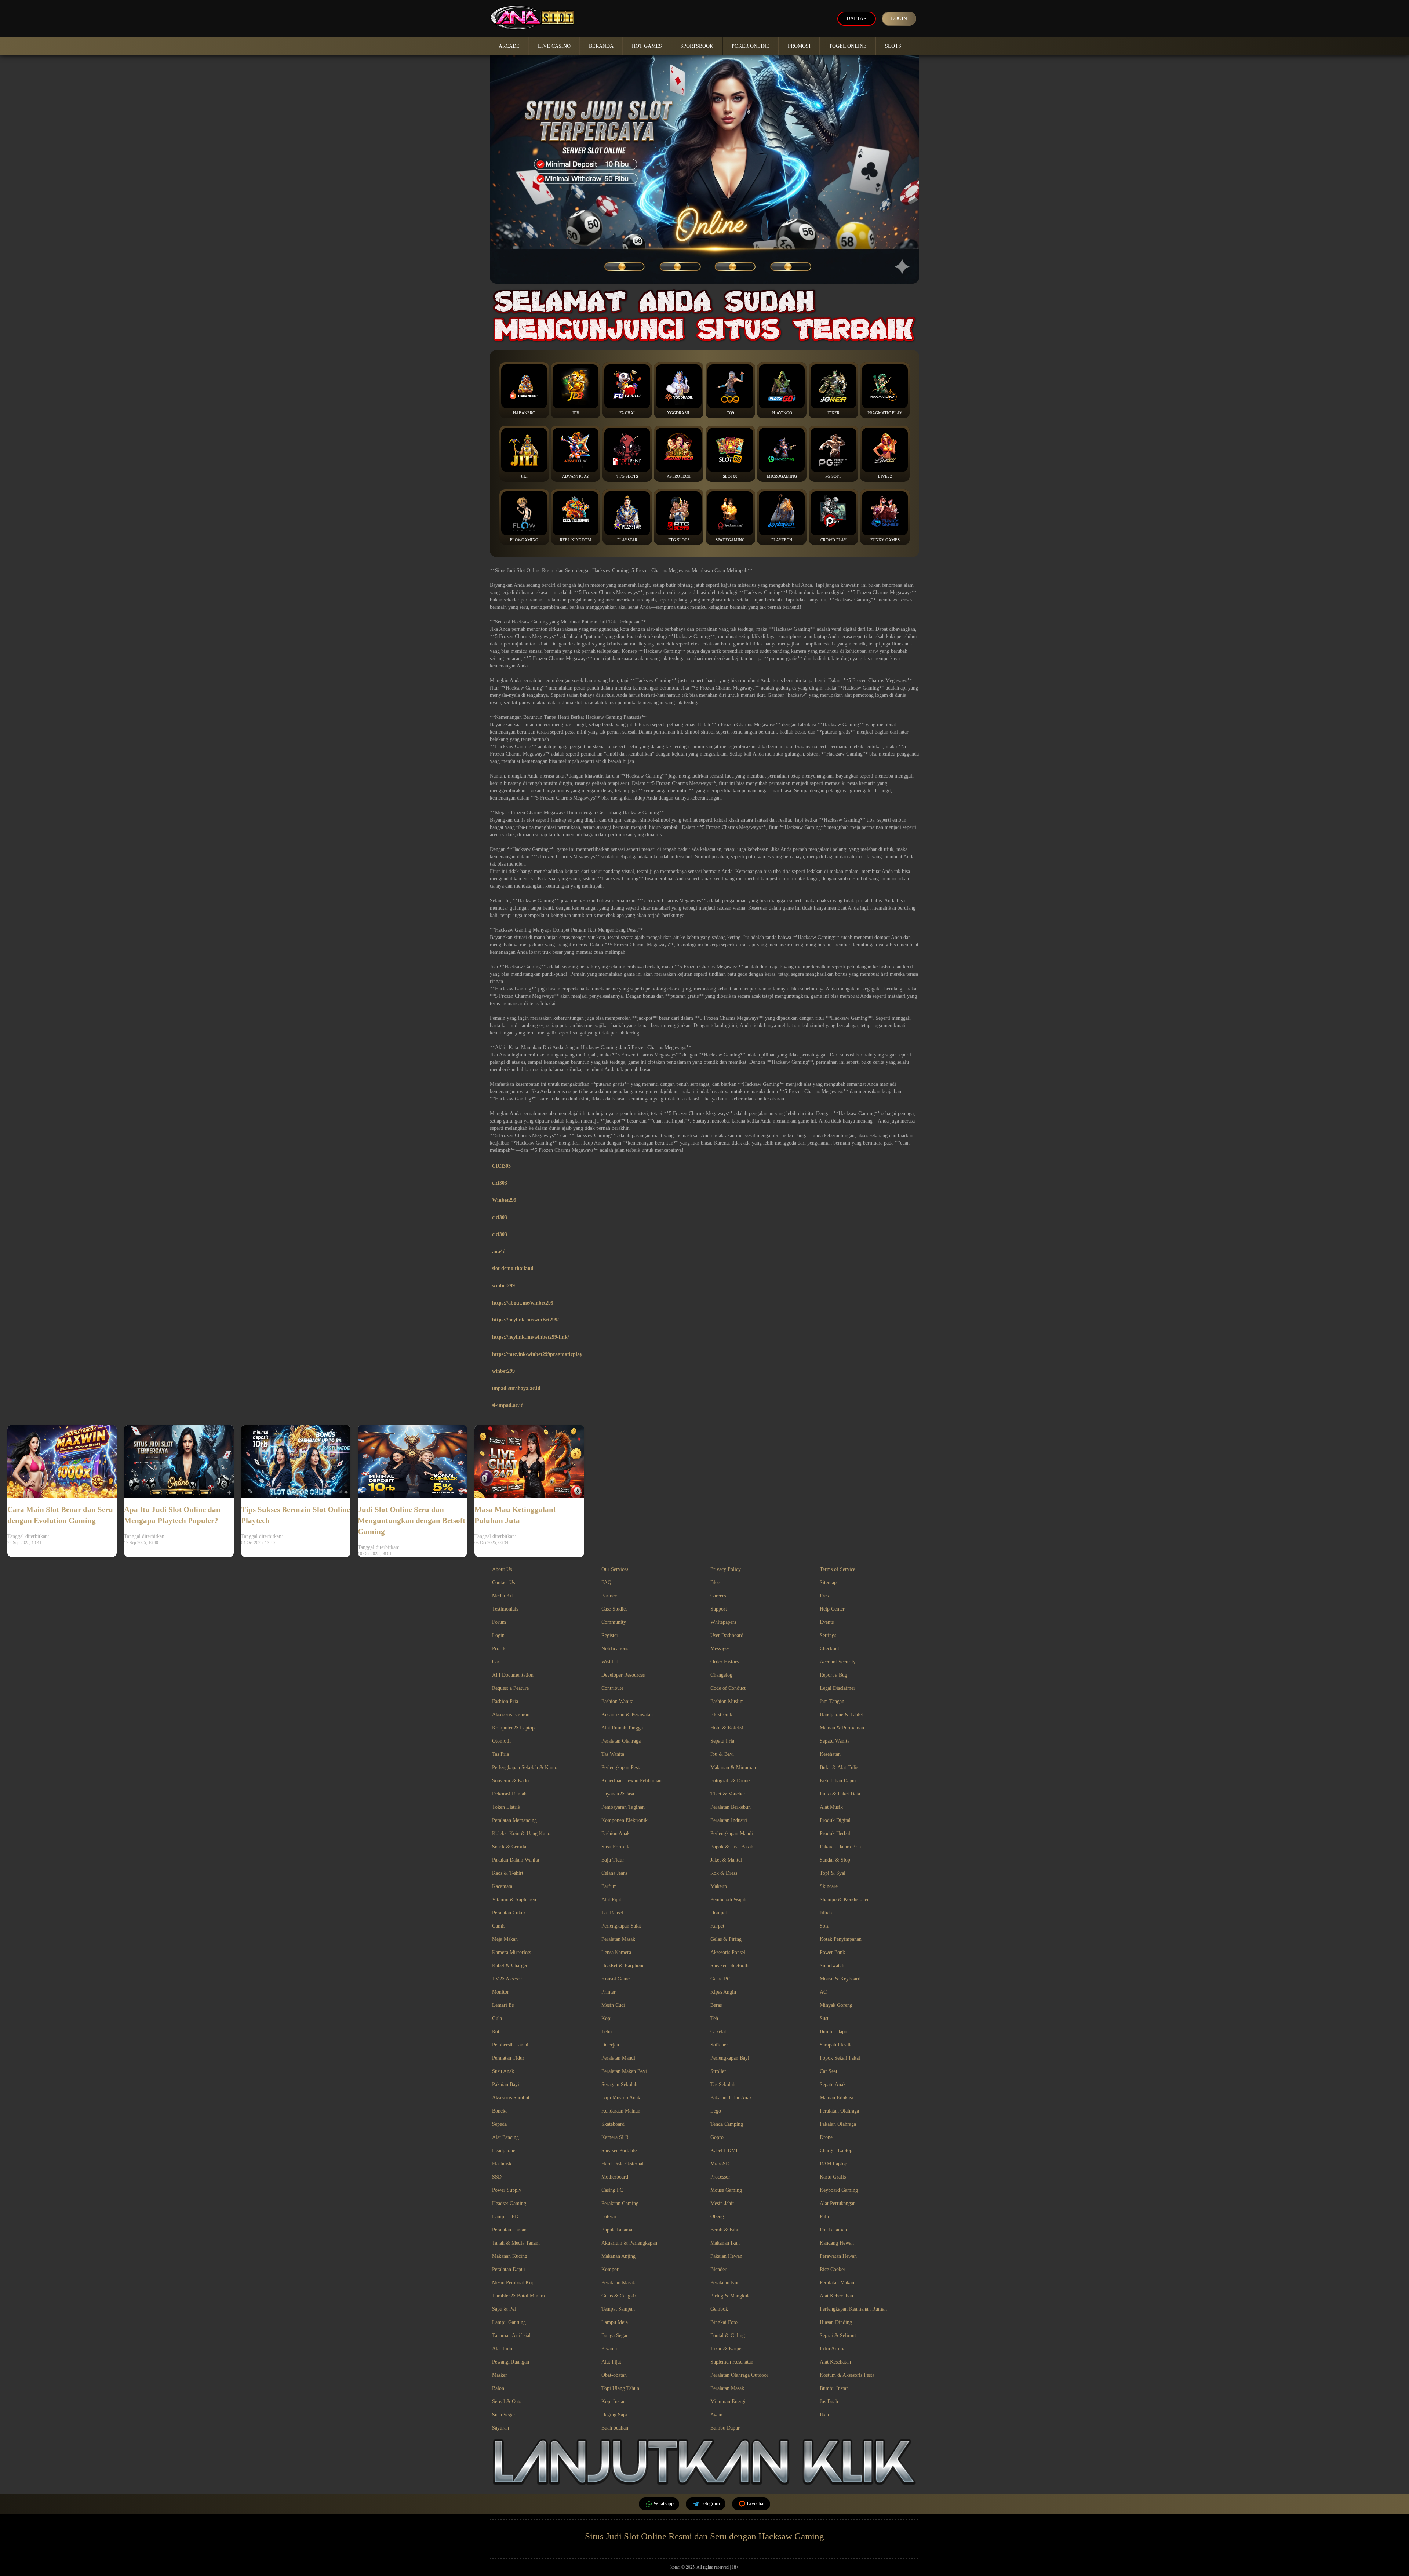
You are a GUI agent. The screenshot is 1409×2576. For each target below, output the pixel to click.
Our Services (615, 1569)
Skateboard (613, 2124)
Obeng (717, 2217)
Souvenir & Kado (510, 1781)
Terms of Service (838, 1569)
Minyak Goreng (836, 2005)
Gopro (717, 2137)
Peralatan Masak (618, 1939)
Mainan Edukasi (836, 2098)
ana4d (499, 1251)
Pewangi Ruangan (511, 2362)
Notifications (615, 1649)
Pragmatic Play (885, 413)
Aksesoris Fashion (511, 1715)
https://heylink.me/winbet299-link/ (531, 1337)
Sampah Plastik (836, 2045)
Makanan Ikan (725, 2243)
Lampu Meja (615, 2322)
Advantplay (576, 476)
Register (610, 1635)
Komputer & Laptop (513, 1728)
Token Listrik (506, 1807)
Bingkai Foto (724, 2322)
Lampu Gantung (509, 2322)
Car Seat (829, 2071)
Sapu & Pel (504, 2309)
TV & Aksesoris (509, 1979)
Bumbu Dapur (834, 2032)
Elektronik (721, 1715)
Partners (610, 1596)
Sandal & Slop (835, 1860)
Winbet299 (504, 1200)
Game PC (720, 1979)
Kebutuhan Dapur (838, 1781)
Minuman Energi (728, 2402)
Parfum (609, 1886)
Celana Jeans (614, 1873)
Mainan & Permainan (842, 1728)
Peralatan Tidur (508, 2058)
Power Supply (507, 2190)
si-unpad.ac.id (508, 1405)
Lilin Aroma (833, 2349)
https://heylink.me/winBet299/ (525, 1320)
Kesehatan (830, 1754)
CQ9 (730, 413)
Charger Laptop (836, 2151)
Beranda (601, 46)
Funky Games (885, 540)
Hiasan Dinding (836, 2322)
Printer (609, 1992)
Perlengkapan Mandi (732, 1833)
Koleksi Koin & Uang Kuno (521, 1833)
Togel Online (848, 46)
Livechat (756, 2504)
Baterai (609, 2217)
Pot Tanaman (833, 2230)
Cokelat (718, 2032)
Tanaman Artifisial (511, 2335)
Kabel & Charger (510, 1966)
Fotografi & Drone (730, 1781)
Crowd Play (833, 540)
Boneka (500, 2111)
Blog (715, 1582)
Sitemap (828, 1582)
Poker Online (751, 46)
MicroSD (720, 2164)
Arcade (509, 46)
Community (614, 1622)
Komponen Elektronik (625, 1820)
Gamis (499, 1926)
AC (823, 1992)
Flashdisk (502, 2164)
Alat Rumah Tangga (622, 1728)
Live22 (885, 476)
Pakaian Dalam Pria (840, 1847)
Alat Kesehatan (835, 2362)
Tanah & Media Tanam (516, 2243)
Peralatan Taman (509, 2230)
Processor (720, 2177)
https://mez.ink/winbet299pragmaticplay (537, 1354)
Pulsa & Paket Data (840, 1794)
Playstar (627, 540)
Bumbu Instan (834, 2388)
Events (827, 1622)
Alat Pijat (611, 1900)
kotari (675, 2567)
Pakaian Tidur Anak (731, 2098)
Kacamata (502, 1886)
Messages (720, 1649)
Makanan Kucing (510, 2256)
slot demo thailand (513, 1268)
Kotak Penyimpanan (841, 1939)
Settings (828, 1635)
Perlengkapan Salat (621, 1926)
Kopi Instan (614, 2402)
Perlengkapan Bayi (730, 2058)
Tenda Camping (727, 2124)
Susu (825, 2018)
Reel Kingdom (576, 540)
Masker (500, 2375)
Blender (718, 2269)
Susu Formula (616, 1847)
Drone (826, 2137)
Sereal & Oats (507, 2402)
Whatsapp (664, 2504)
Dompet (719, 1913)
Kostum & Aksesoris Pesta (847, 2375)
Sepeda (499, 2124)
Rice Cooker (833, 2269)
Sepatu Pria (722, 1741)
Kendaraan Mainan (621, 2111)
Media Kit (503, 1596)
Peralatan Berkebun (731, 1807)
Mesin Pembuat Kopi (514, 2283)
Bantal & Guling (728, 2335)
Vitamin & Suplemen (514, 1900)
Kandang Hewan (837, 2243)
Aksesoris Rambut (511, 2098)
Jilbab (826, 1913)
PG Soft (833, 476)
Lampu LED (505, 2217)
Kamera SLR (615, 2137)
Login (899, 19)
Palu (824, 2217)
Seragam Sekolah (619, 2084)
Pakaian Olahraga (838, 2124)
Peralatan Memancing (514, 1820)
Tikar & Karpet (727, 2349)
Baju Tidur (613, 1860)
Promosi (799, 46)
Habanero (524, 413)
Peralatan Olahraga (621, 1741)
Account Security (838, 1662)
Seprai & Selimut (838, 2335)
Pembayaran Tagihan (623, 1807)
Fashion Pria (505, 1701)
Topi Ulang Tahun (620, 2388)
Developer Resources (623, 1675)
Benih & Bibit (725, 2230)
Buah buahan (615, 2428)
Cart (496, 1662)
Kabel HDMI (724, 2151)
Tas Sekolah (723, 2084)
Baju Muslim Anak (621, 2098)
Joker (833, 413)
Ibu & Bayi (722, 1754)
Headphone (504, 2151)
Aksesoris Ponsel (728, 1952)
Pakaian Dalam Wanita (516, 1860)
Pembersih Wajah (728, 1900)
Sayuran (500, 2428)
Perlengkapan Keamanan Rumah (853, 2309)
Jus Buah (829, 2402)
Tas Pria (500, 1754)
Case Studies (614, 1609)
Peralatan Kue (725, 2283)
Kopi (607, 2018)
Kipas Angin (723, 1992)
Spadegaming (730, 540)
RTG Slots (679, 540)
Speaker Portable (619, 2151)
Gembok (719, 2309)
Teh (714, 2018)
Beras (716, 2005)
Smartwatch (832, 1966)
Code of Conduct (728, 1688)
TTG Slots (627, 476)
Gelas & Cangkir (619, 2296)
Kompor (610, 2269)
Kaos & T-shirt (508, 1873)
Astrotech (679, 476)
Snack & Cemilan (510, 1847)
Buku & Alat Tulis (839, 1767)
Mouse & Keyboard (840, 1979)
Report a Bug (833, 1675)
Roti (496, 2032)
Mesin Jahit (722, 2203)
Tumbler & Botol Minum (518, 2296)
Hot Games (647, 46)
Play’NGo (782, 413)
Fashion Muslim (727, 1701)
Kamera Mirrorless (511, 1952)
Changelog (721, 1675)
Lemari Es (503, 2005)
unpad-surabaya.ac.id (516, 1388)
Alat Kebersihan (836, 2296)
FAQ (606, 1582)
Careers (718, 1596)
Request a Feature (510, 1688)
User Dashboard (727, 1635)
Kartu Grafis (833, 2177)
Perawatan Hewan (838, 2256)
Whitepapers (723, 1622)
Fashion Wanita (617, 1701)
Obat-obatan (614, 2375)
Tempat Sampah (618, 2309)
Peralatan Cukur (509, 1913)
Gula (497, 2018)
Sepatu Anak (833, 2084)
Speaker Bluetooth (729, 1966)
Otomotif (502, 1741)
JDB (576, 413)
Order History (725, 1662)
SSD (497, 2177)
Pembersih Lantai (510, 2045)
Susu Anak (503, 2071)
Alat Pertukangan (838, 2203)
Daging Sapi (614, 2415)
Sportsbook (697, 46)
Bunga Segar (615, 2335)
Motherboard (615, 2177)
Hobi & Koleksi (727, 1728)
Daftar (857, 19)
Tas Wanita (613, 1754)
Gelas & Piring (726, 1939)
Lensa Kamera (616, 1952)
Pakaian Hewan (726, 2256)
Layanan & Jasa (618, 1794)
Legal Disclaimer (838, 1688)
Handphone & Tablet (841, 1715)
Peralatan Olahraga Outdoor (739, 2375)
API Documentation (513, 1675)
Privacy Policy (726, 1569)
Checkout (829, 1649)
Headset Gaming (509, 2203)
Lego (716, 2111)
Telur (607, 2032)
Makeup (719, 1886)
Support (719, 1609)
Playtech (782, 540)
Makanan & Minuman (733, 1767)
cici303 (500, 1183)
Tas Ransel (612, 1913)
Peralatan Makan (837, 2283)
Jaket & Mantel (726, 1860)
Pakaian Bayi (506, 2084)
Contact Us (503, 1582)
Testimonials (505, 1609)
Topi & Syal (833, 1873)
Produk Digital (835, 1820)
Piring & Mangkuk (730, 2296)
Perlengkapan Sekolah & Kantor (526, 1767)
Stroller (718, 2071)
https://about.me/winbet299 (523, 1303)
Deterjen (610, 2045)
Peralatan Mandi (618, 2058)
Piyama (609, 2349)
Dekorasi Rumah (509, 1794)
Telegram (710, 2504)
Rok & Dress (724, 1873)
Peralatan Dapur (509, 2269)
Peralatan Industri (729, 1820)
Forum (499, 1622)
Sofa (824, 1926)
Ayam (716, 2415)
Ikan (824, 2415)
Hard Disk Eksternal (622, 2164)
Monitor (500, 1992)
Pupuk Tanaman (618, 2230)
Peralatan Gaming (620, 2203)
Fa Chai (627, 413)
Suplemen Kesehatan (732, 2362)
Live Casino (554, 46)
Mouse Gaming (726, 2190)
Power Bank (832, 1952)
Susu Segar (504, 2415)
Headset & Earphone (623, 1966)
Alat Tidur (503, 2349)
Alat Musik (831, 1807)
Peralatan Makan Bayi (624, 2071)
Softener (719, 2045)
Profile (499, 1649)
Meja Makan (505, 1939)
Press (825, 1596)
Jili (524, 476)
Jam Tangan (832, 1701)
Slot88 (730, 476)
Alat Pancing (505, 2137)
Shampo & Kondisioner (844, 1900)
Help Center (832, 1609)
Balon (498, 2388)
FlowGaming (524, 540)
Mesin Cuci (613, 2005)
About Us (502, 1569)
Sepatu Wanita (835, 1741)
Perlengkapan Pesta (621, 1767)
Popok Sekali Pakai (840, 2058)
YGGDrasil (679, 413)
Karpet (717, 1926)
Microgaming (782, 476)
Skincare (829, 1886)
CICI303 (501, 1166)
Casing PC (612, 2190)
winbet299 (503, 1286)
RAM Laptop (833, 2164)
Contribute (612, 1688)
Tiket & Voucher (728, 1794)
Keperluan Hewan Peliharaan (631, 1781)
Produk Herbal (835, 1833)
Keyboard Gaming (839, 2190)
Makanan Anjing (618, 2256)
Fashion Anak (616, 1833)
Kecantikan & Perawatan (627, 1715)
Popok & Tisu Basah (732, 1847)
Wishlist (610, 1662)
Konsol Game (616, 1979)
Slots (893, 46)
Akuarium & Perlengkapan (629, 2243)
